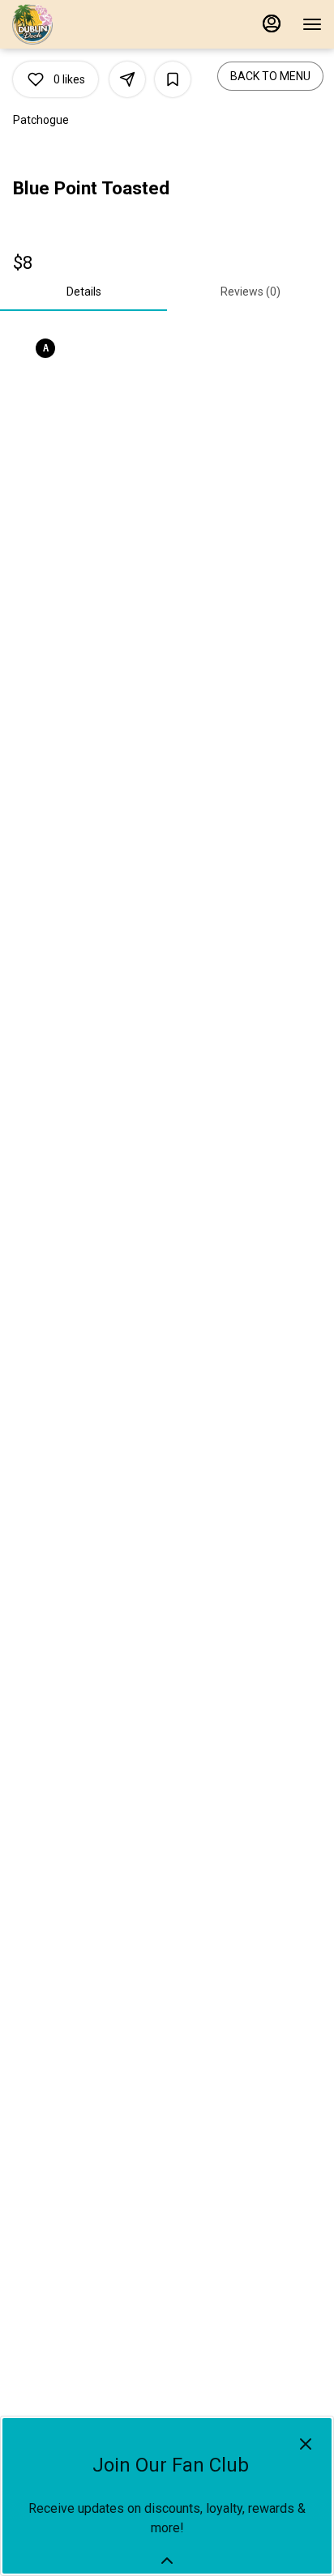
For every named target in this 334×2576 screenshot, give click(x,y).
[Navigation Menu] (312, 24)
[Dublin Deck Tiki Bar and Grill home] (85, 24)
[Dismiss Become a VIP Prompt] (306, 2444)
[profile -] (272, 23)
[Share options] (127, 79)
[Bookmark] (173, 79)
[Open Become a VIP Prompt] (167, 2561)
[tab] (83, 292)
